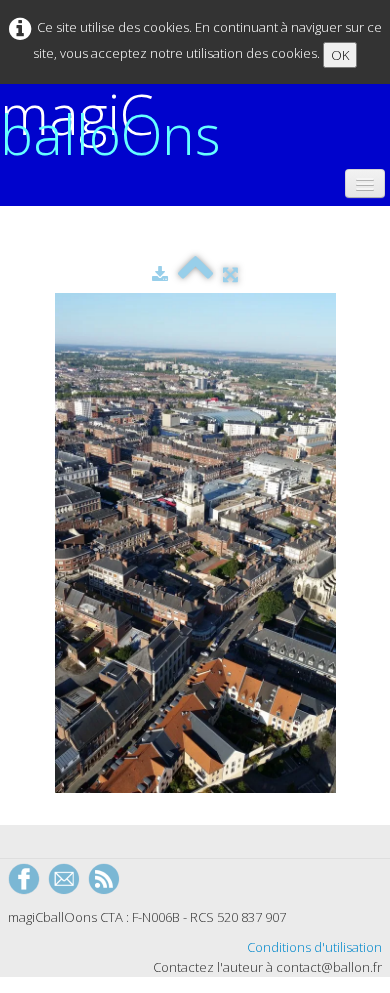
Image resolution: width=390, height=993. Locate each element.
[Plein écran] (230, 274)
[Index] (195, 274)
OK (340, 55)
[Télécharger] (160, 274)
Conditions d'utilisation (314, 947)
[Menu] (365, 183)
